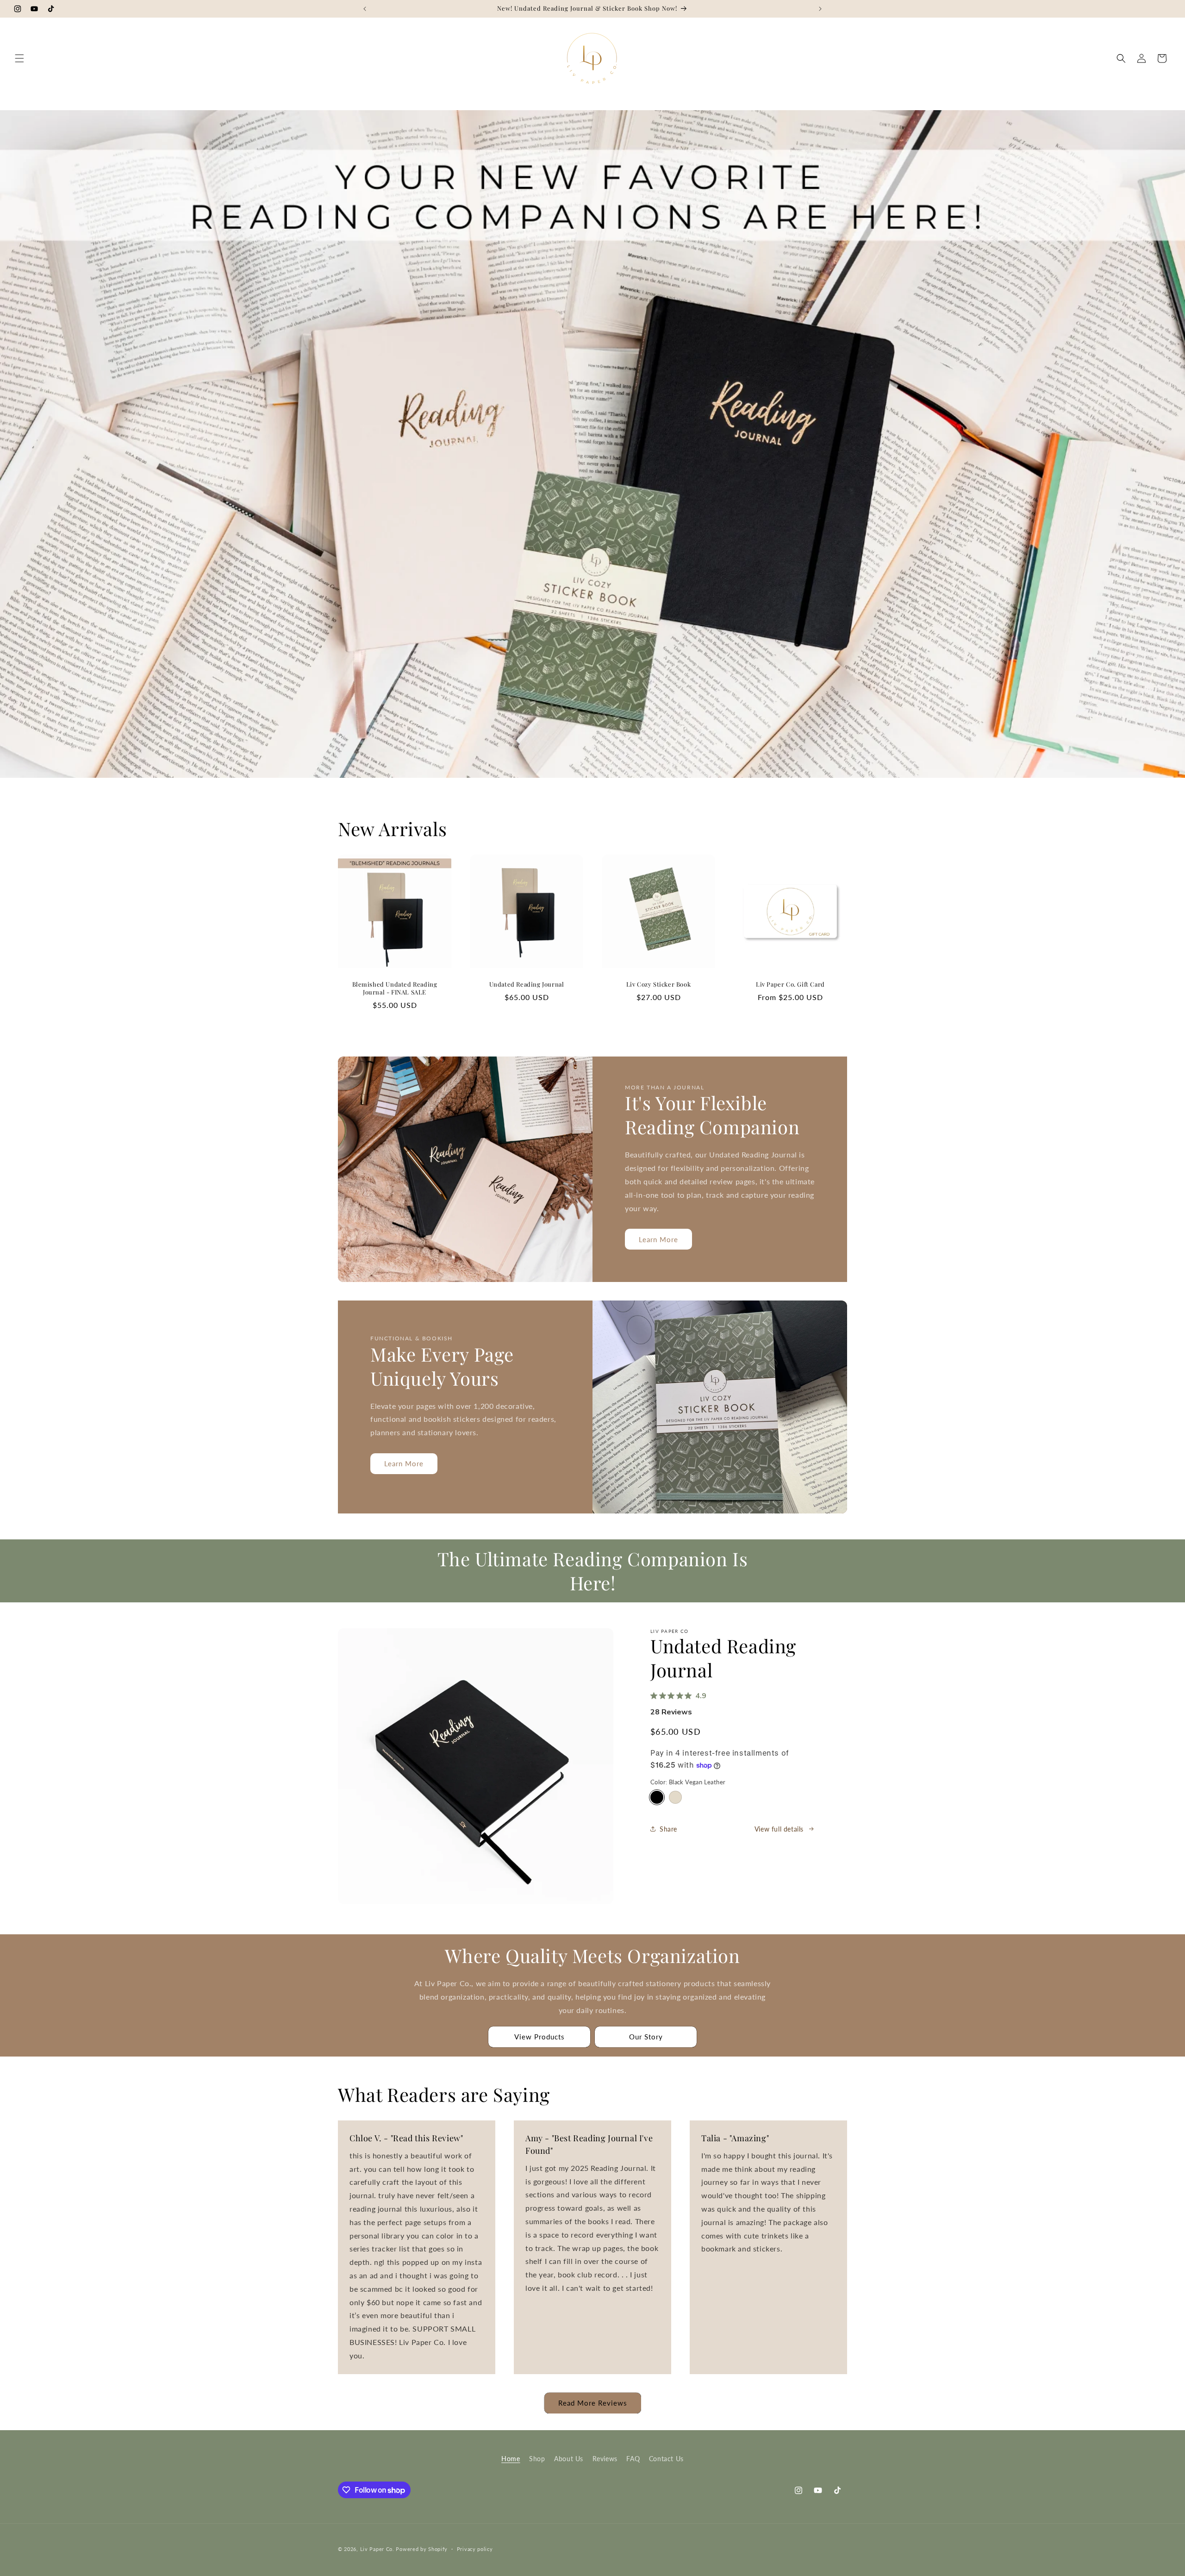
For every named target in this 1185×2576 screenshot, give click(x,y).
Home (511, 2459)
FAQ (633, 2459)
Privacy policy (475, 2549)
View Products (539, 2037)
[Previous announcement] (365, 9)
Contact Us (666, 2459)
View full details (779, 1829)
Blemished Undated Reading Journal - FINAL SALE (395, 988)
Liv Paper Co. (377, 2549)
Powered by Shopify (422, 2549)
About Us (569, 2459)
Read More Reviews (593, 2403)
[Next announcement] (820, 9)
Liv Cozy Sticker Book (659, 984)
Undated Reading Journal (527, 984)
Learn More (658, 1239)
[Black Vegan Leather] (657, 1797)
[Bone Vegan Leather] (675, 1797)
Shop (537, 2459)
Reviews (605, 2459)
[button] (19, 58)
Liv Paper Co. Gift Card (790, 984)
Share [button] (668, 1829)
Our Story (646, 2037)
